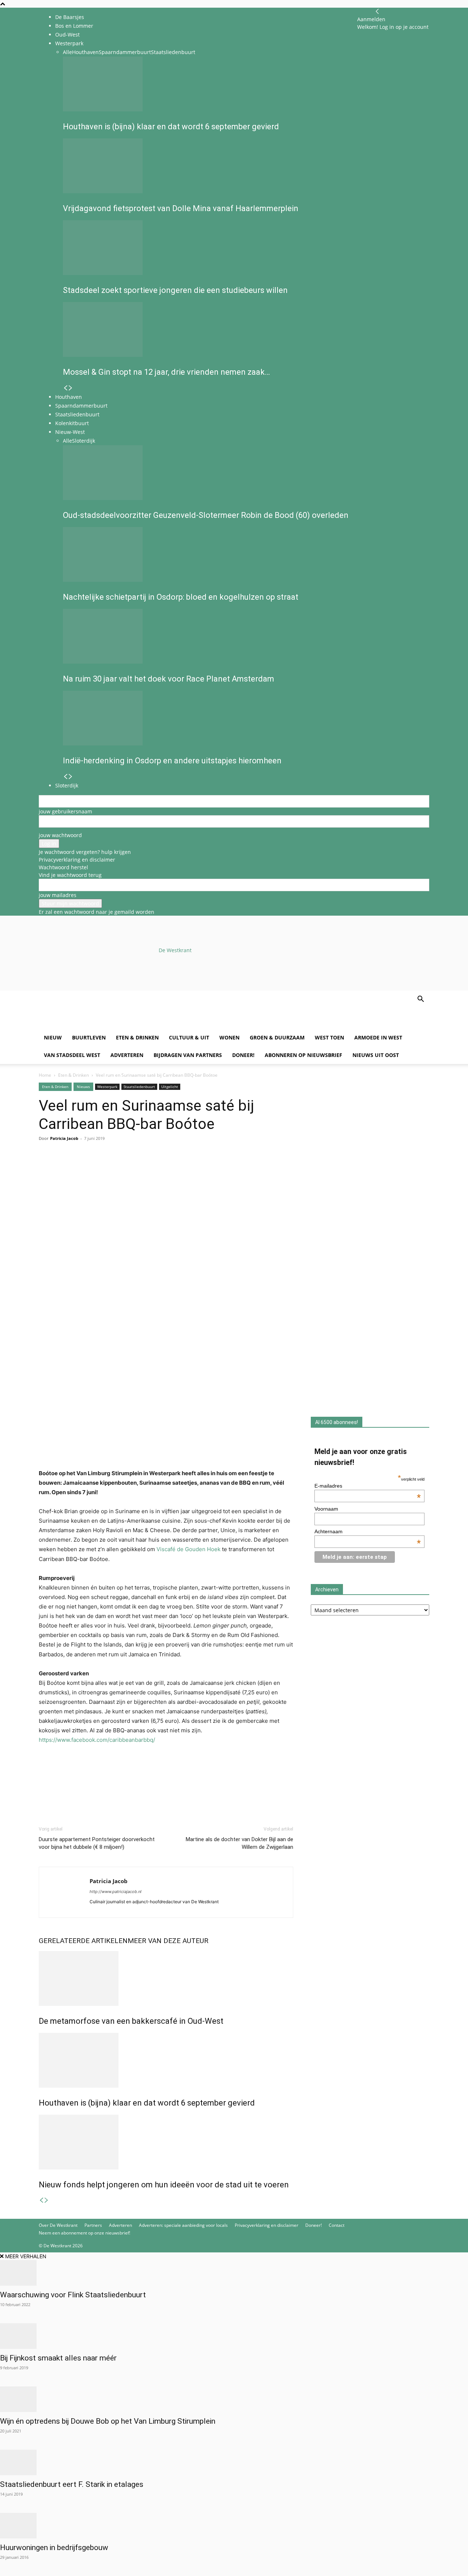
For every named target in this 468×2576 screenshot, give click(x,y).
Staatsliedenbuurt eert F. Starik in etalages (72, 2484)
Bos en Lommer (74, 26)
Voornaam (326, 1509)
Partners (93, 2225)
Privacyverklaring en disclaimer (77, 860)
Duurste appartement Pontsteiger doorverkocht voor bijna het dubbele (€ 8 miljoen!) (97, 1843)
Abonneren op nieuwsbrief (303, 1055)
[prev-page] (41, 2200)
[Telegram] (113, 1168)
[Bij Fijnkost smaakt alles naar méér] (234, 2336)
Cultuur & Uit (189, 1037)
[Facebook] (46, 1168)
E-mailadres (368, 1486)
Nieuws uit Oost (376, 1055)
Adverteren (127, 1055)
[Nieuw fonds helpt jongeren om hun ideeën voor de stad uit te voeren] (166, 2142)
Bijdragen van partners (188, 1055)
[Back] (377, 12)
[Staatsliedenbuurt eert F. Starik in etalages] (234, 2462)
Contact (337, 2225)
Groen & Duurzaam (277, 1037)
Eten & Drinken (137, 1037)
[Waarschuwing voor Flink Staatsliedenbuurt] (234, 2273)
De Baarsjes (70, 17)
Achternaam (368, 1531)
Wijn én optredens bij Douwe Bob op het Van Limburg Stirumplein (108, 2421)
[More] (131, 1168)
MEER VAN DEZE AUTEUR (168, 1941)
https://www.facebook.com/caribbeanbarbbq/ (97, 1740)
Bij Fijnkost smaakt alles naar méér (58, 2358)
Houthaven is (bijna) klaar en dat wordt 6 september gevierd (147, 2103)
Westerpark (107, 1087)
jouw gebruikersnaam (65, 811)
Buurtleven (89, 1037)
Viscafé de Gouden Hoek (188, 1549)
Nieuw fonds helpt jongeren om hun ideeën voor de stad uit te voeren (164, 2185)
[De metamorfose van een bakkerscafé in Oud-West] (166, 1978)
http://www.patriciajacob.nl (116, 1892)
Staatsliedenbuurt (139, 1087)
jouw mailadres (58, 895)
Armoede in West (378, 1037)
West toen (329, 1037)
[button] (420, 1000)
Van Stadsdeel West (72, 1055)
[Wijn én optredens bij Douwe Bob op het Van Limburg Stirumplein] (234, 2399)
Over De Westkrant (58, 2225)
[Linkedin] (97, 1168)
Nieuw (53, 1037)
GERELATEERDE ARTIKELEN (83, 1941)
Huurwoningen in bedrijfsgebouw (54, 2548)
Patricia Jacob (64, 1138)
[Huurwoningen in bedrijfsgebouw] (234, 2526)
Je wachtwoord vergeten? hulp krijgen (85, 852)
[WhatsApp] (63, 1168)
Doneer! (243, 1055)
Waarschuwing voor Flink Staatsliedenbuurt (73, 2295)
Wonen (229, 1037)
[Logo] (94, 1025)
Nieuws (83, 1087)
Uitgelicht (170, 1087)
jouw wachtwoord (60, 835)
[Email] (80, 1168)
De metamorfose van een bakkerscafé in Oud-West (131, 2021)
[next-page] (46, 2200)
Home (45, 1075)
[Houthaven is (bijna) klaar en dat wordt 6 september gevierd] (166, 2060)
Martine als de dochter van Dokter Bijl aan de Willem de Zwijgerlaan (239, 1843)
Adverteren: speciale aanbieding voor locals (183, 2225)
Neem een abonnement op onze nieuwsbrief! (84, 2233)
